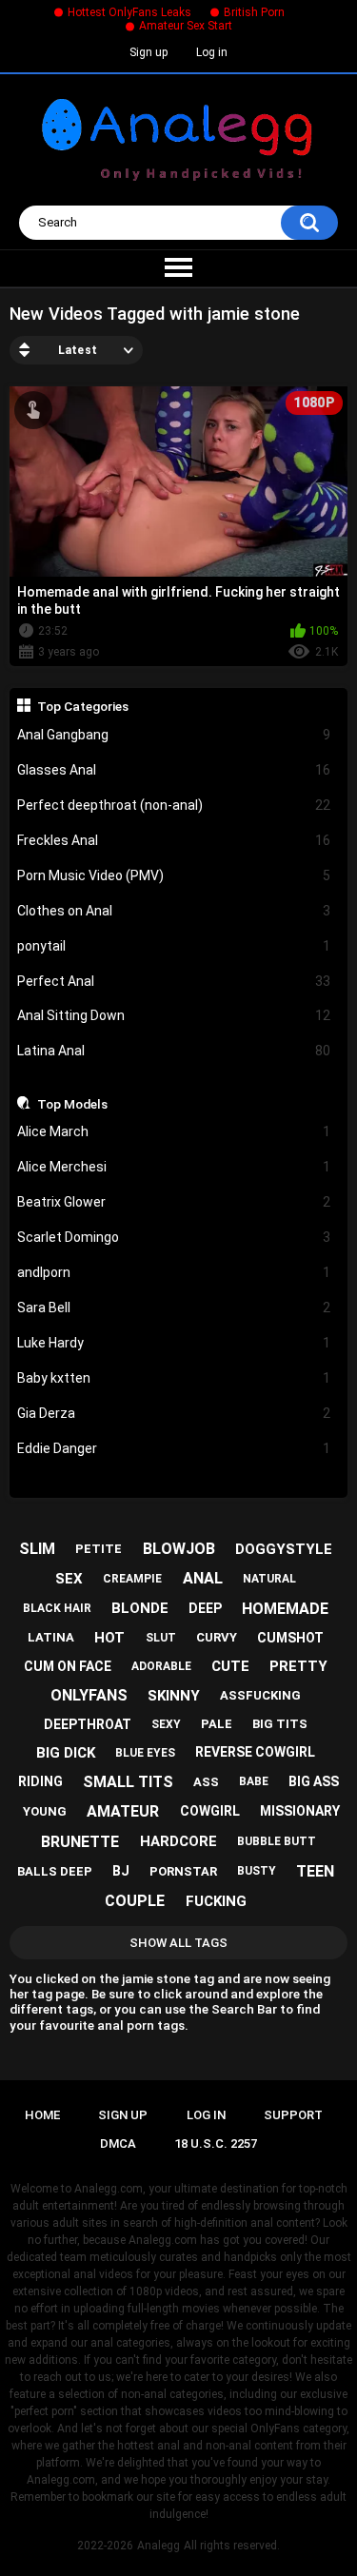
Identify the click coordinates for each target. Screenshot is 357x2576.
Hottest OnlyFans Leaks (129, 12)
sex (69, 1579)
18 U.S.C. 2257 (216, 2143)
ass (206, 1782)
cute (230, 1666)
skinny (174, 1696)
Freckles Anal (174, 840)
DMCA (118, 2143)
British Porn (254, 12)
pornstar (183, 1871)
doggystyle (284, 1549)
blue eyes (145, 1753)
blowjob (179, 1549)
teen (315, 1871)
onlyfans (89, 1695)
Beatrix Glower (174, 1202)
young (45, 1811)
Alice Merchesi (174, 1167)
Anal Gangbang (174, 735)
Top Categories (83, 706)
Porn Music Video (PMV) (174, 875)
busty (257, 1871)
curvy (217, 1637)
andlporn (174, 1272)
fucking (216, 1901)
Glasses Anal (174, 770)
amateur (123, 1811)
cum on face (68, 1666)
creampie (132, 1579)
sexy (166, 1724)
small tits (128, 1782)
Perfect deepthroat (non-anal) (174, 805)
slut (161, 1638)
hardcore (178, 1841)
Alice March (174, 1131)
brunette (80, 1842)
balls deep (55, 1871)
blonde (140, 1608)
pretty (298, 1666)
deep (205, 1608)
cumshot (290, 1638)
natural (269, 1579)
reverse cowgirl (255, 1752)
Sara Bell (174, 1308)
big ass (314, 1781)
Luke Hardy (174, 1343)
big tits (280, 1724)
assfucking (260, 1695)
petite (99, 1549)
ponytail (174, 946)
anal (203, 1578)
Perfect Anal (174, 981)
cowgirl (210, 1811)
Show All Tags (178, 1943)
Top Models (72, 1104)
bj (121, 1871)
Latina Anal (174, 1051)
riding (40, 1781)
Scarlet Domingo (174, 1237)
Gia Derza (174, 1413)
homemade (285, 1609)
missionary (300, 1811)
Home (42, 2115)
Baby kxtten (174, 1378)
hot (109, 1638)
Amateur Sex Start (186, 26)
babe (254, 1781)
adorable (161, 1666)
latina (51, 1637)
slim (37, 1549)
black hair (57, 1608)
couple (135, 1901)
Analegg (159, 2546)
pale (217, 1724)
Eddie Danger (174, 1448)
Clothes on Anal (174, 911)
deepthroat (88, 1724)
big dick (66, 1753)
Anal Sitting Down (174, 1015)
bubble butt (277, 1841)
